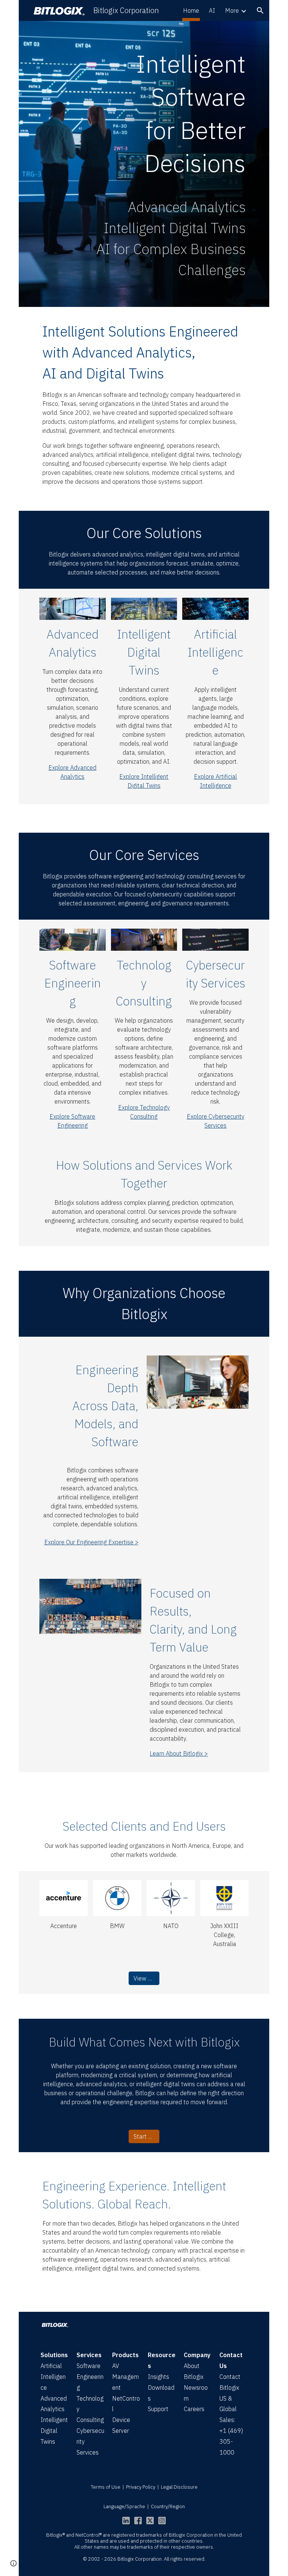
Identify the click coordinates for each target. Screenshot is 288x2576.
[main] (144, 117)
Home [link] (191, 10)
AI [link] (212, 10)
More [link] (232, 10)
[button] (260, 10)
